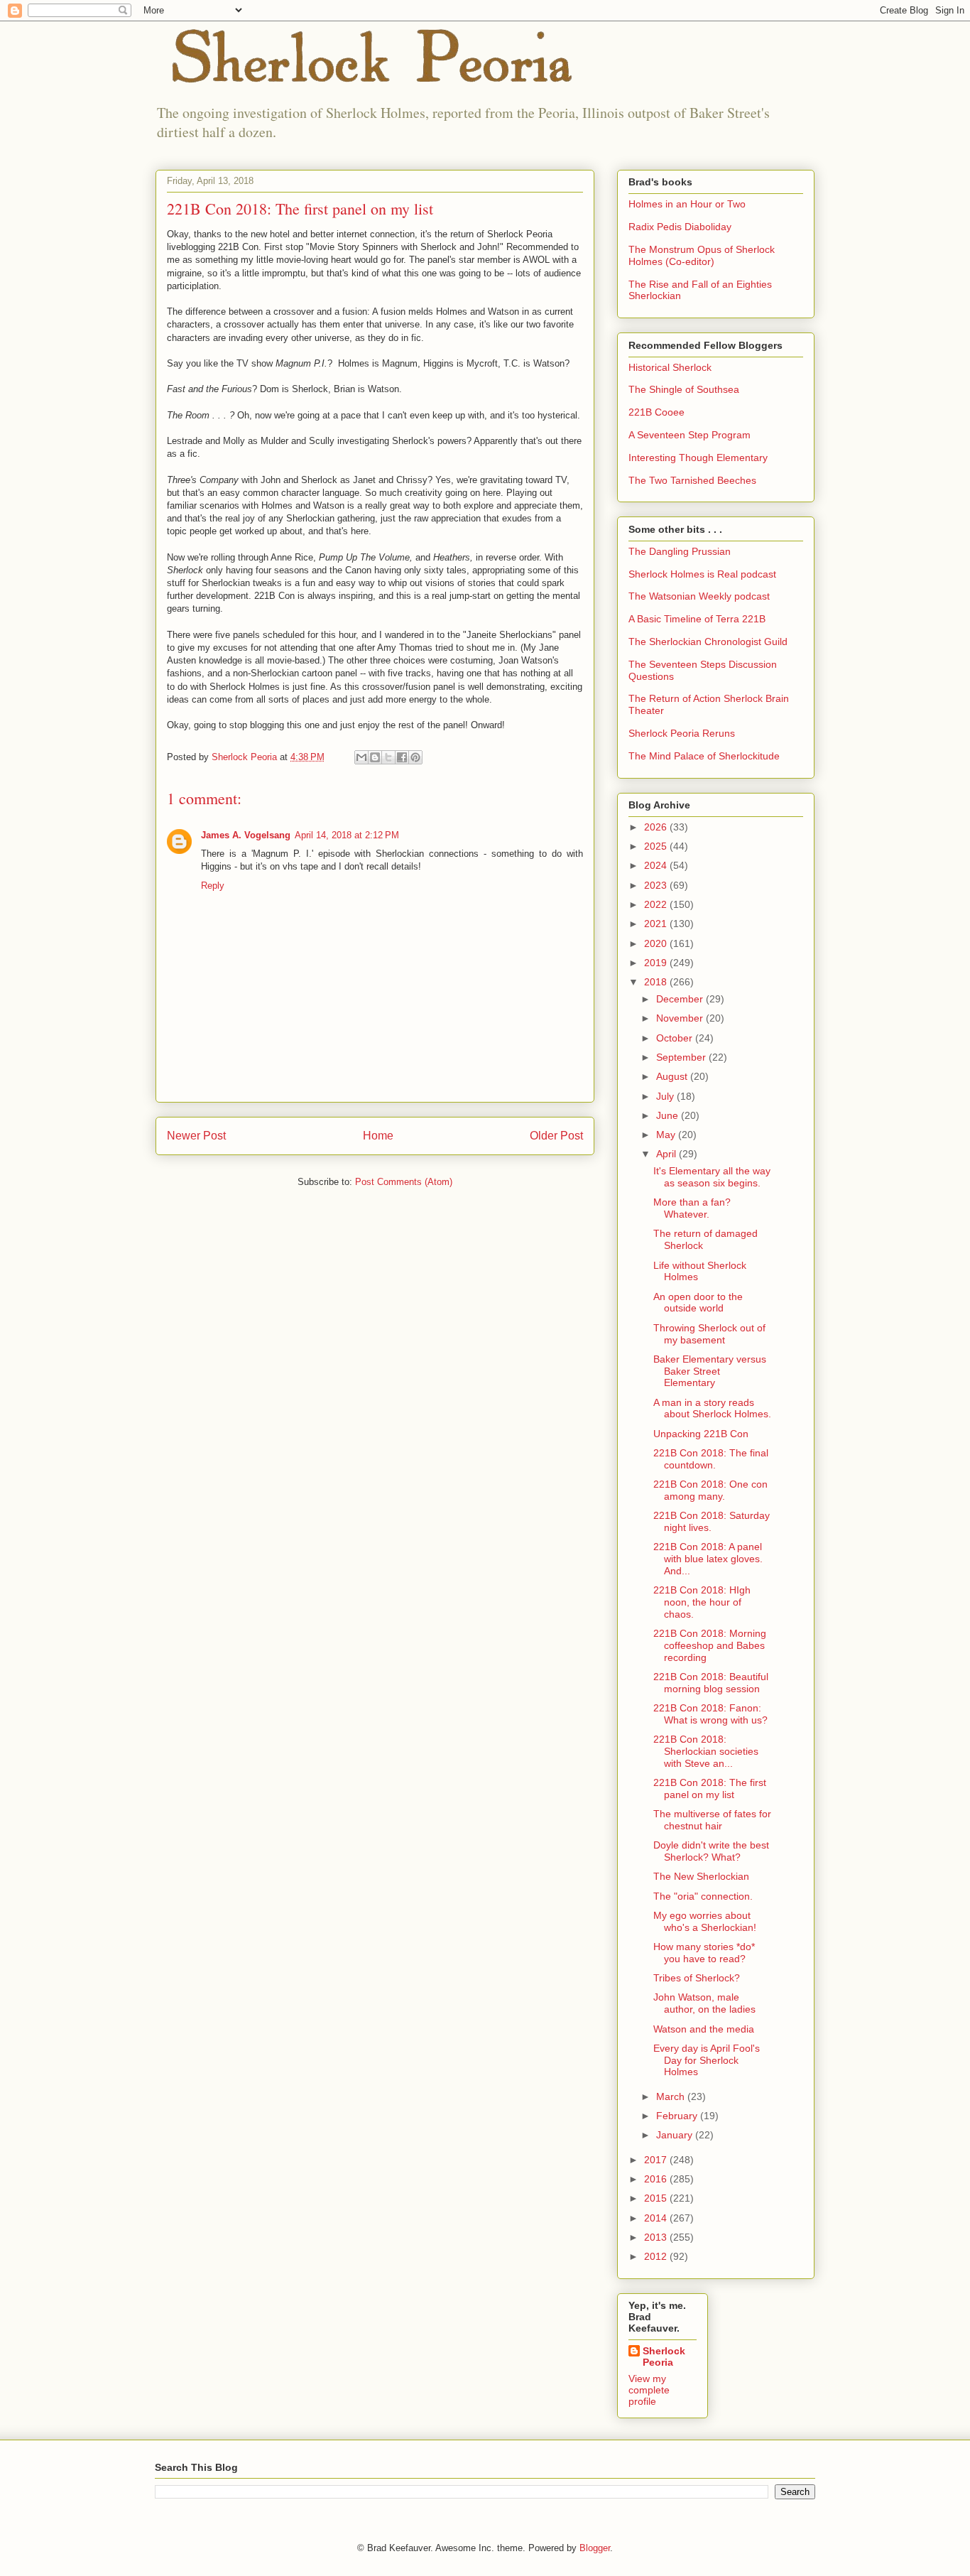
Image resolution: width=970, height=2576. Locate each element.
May (667, 1135)
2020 (657, 943)
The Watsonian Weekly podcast (699, 596)
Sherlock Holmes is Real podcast (702, 574)
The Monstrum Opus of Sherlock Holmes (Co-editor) (702, 255)
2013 (657, 2237)
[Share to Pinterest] (415, 757)
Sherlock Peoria (664, 2356)
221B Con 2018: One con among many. (710, 1490)
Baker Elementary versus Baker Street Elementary (710, 1371)
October (676, 1038)
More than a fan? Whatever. (692, 1208)
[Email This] (361, 757)
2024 (657, 865)
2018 (657, 982)
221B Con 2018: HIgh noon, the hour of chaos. (702, 1602)
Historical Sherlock (670, 367)
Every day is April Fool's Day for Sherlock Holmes (707, 2060)
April (667, 1154)
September (682, 1057)
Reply (213, 886)
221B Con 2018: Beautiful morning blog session (711, 1683)
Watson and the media (704, 2029)
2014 (657, 2218)
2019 (657, 963)
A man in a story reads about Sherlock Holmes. (712, 1408)
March (672, 2096)
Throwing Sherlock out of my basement (709, 1334)
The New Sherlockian (701, 1876)
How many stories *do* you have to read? (704, 1953)
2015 (657, 2198)
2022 (657, 904)
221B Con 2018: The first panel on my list (710, 1788)
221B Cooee (656, 412)
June (669, 1115)
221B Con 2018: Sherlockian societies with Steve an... (706, 1751)
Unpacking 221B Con (701, 1434)
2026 (657, 827)
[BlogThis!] (375, 757)
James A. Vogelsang (246, 835)
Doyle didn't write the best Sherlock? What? (711, 1851)
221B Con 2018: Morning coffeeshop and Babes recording (710, 1645)
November (681, 1018)
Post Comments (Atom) (404, 1182)
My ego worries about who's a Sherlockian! (705, 1921)
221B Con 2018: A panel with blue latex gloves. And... (708, 1559)
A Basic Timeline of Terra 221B (697, 619)
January (676, 2135)
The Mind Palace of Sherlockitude (704, 756)
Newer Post (196, 1136)
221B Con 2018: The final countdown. (711, 1459)
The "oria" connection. (703, 1896)
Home (378, 1136)
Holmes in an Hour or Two (687, 204)
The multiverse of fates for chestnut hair (712, 1820)
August (673, 1076)
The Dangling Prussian (680, 551)
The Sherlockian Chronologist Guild (708, 642)
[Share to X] (388, 757)
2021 (657, 924)
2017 (657, 2160)
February (678, 2116)
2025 (657, 846)
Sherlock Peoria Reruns (682, 733)
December (681, 999)
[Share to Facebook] (402, 757)
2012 (657, 2256)
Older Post (556, 1136)
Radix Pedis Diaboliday (680, 227)
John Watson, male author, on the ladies (704, 2003)
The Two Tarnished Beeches (692, 480)
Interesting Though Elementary (698, 458)
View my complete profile (649, 2390)
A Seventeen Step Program (690, 435)
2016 (657, 2179)
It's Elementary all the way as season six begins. (712, 1177)
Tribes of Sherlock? (697, 1978)
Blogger (595, 2548)
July (666, 1096)
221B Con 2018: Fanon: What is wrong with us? (710, 1714)
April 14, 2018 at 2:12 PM (347, 835)
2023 (657, 885)
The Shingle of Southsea (684, 389)
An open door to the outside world (698, 1303)
